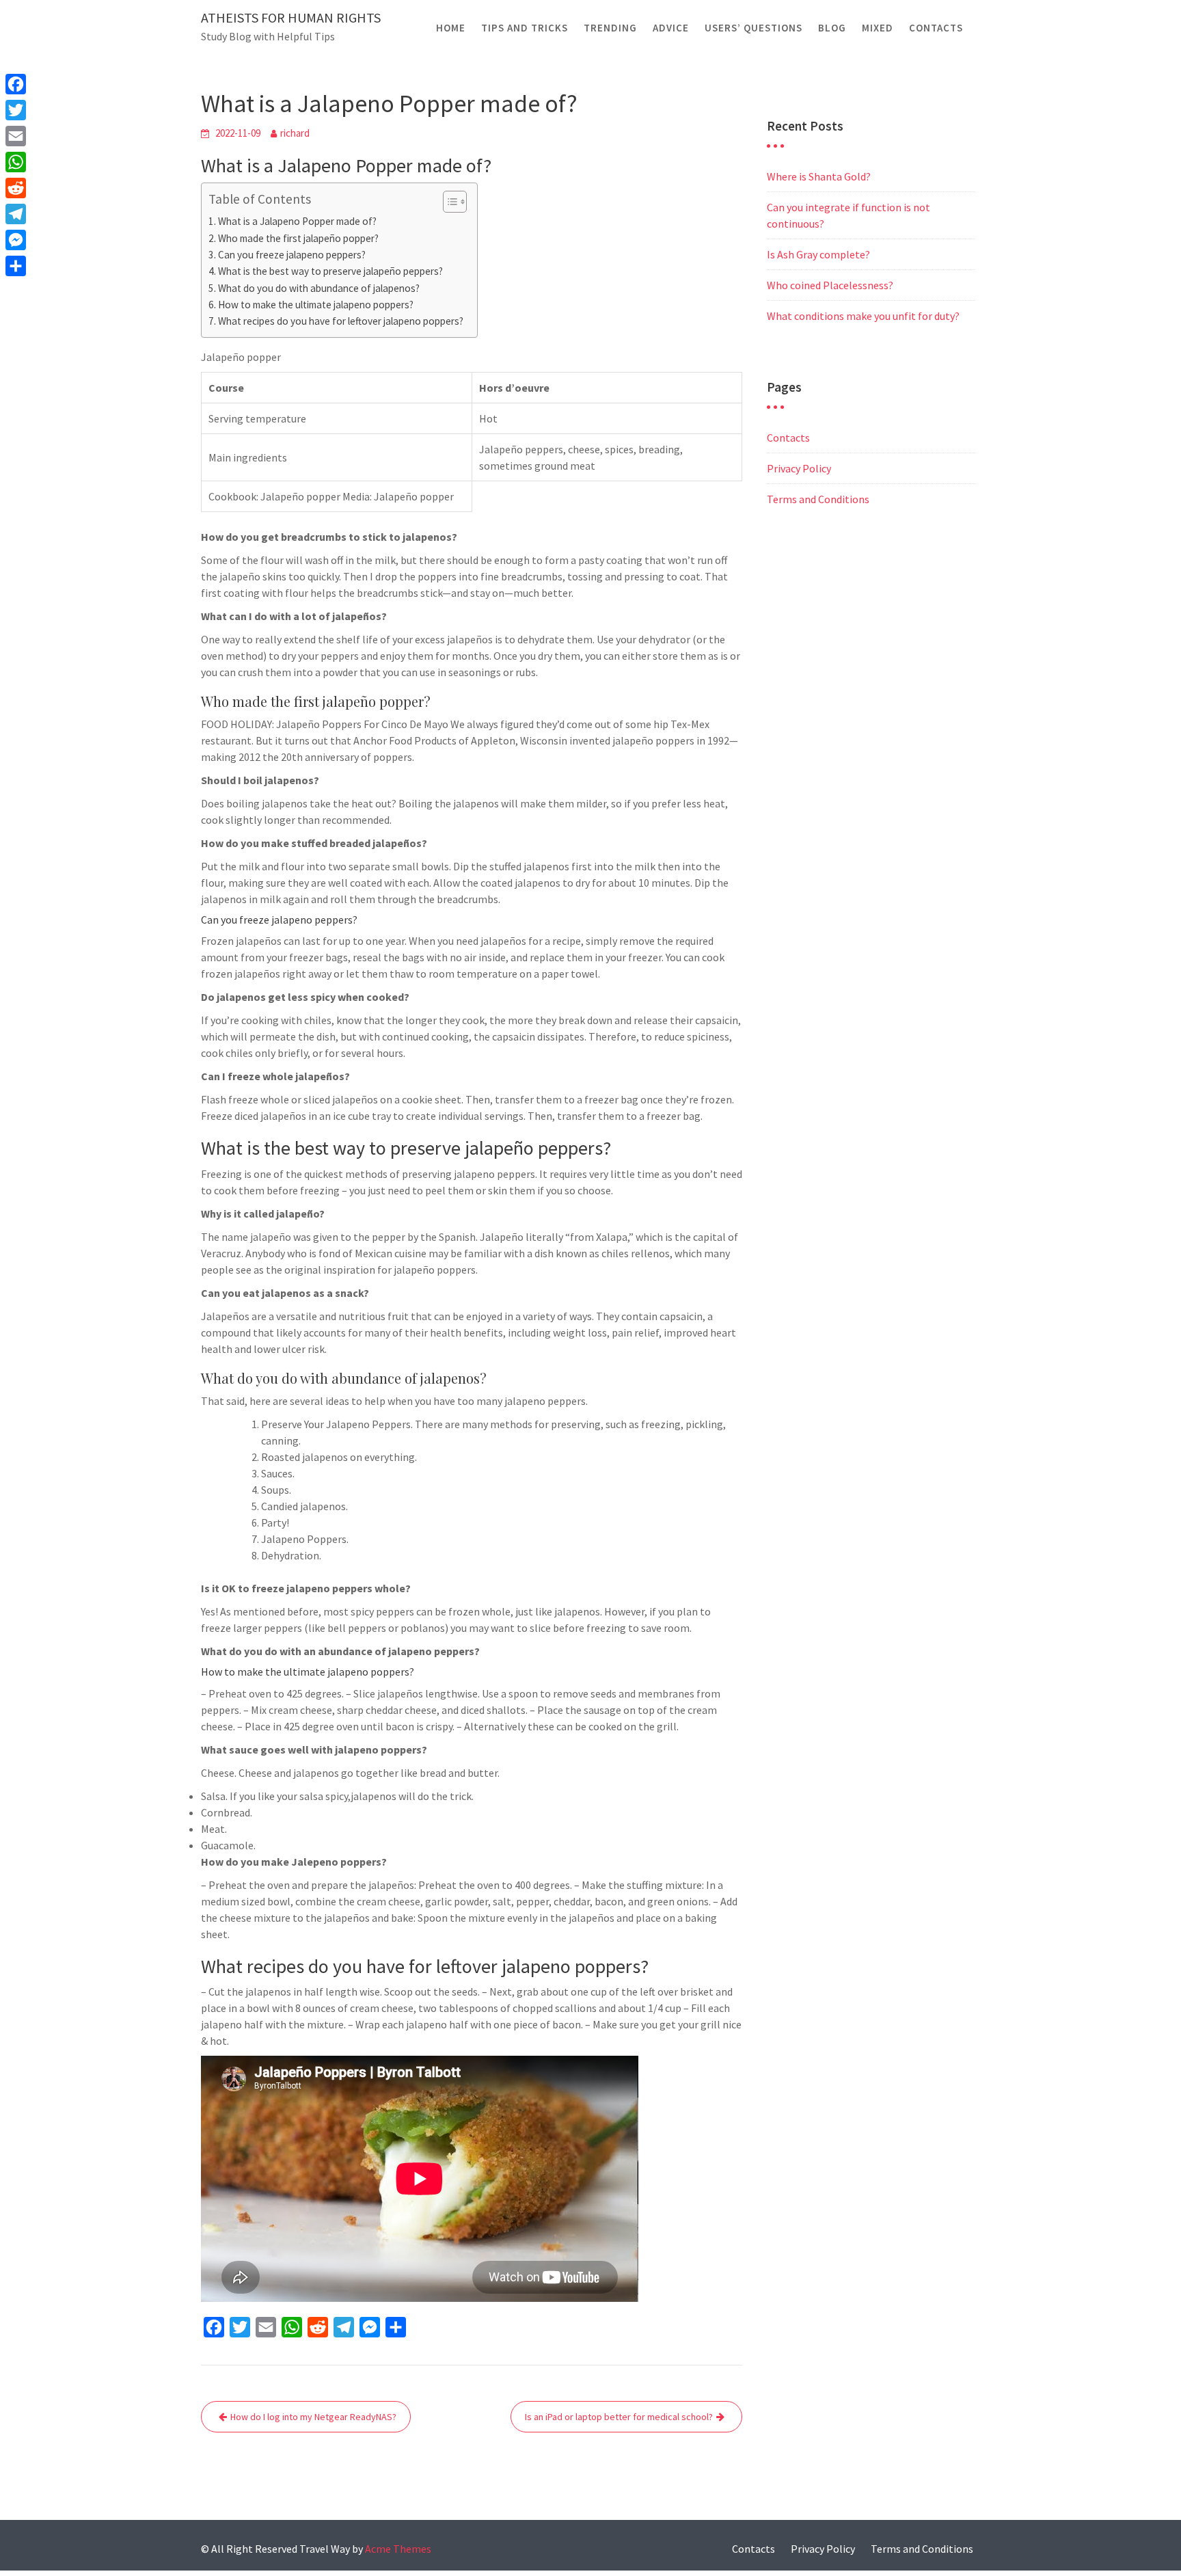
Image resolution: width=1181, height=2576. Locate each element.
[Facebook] (16, 84)
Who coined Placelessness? (830, 285)
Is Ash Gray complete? (818, 254)
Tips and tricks (525, 28)
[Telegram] (16, 214)
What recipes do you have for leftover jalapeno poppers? (341, 321)
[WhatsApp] (16, 162)
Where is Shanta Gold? (819, 176)
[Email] (16, 136)
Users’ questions (754, 28)
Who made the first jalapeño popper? (298, 238)
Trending (610, 28)
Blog (832, 28)
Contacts (936, 28)
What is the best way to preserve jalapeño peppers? (330, 271)
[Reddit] (16, 188)
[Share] (16, 266)
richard (295, 133)
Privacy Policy (799, 468)
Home (451, 28)
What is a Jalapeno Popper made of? (297, 221)
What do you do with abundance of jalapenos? (319, 288)
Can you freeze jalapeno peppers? (292, 255)
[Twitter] (16, 110)
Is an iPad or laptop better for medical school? (619, 2417)
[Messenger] (16, 240)
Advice (671, 28)
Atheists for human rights (291, 17)
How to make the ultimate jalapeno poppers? (316, 305)
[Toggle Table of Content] (448, 202)
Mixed (878, 28)
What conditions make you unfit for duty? (863, 316)
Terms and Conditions (818, 499)
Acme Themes (398, 2549)
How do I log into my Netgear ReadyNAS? (313, 2417)
